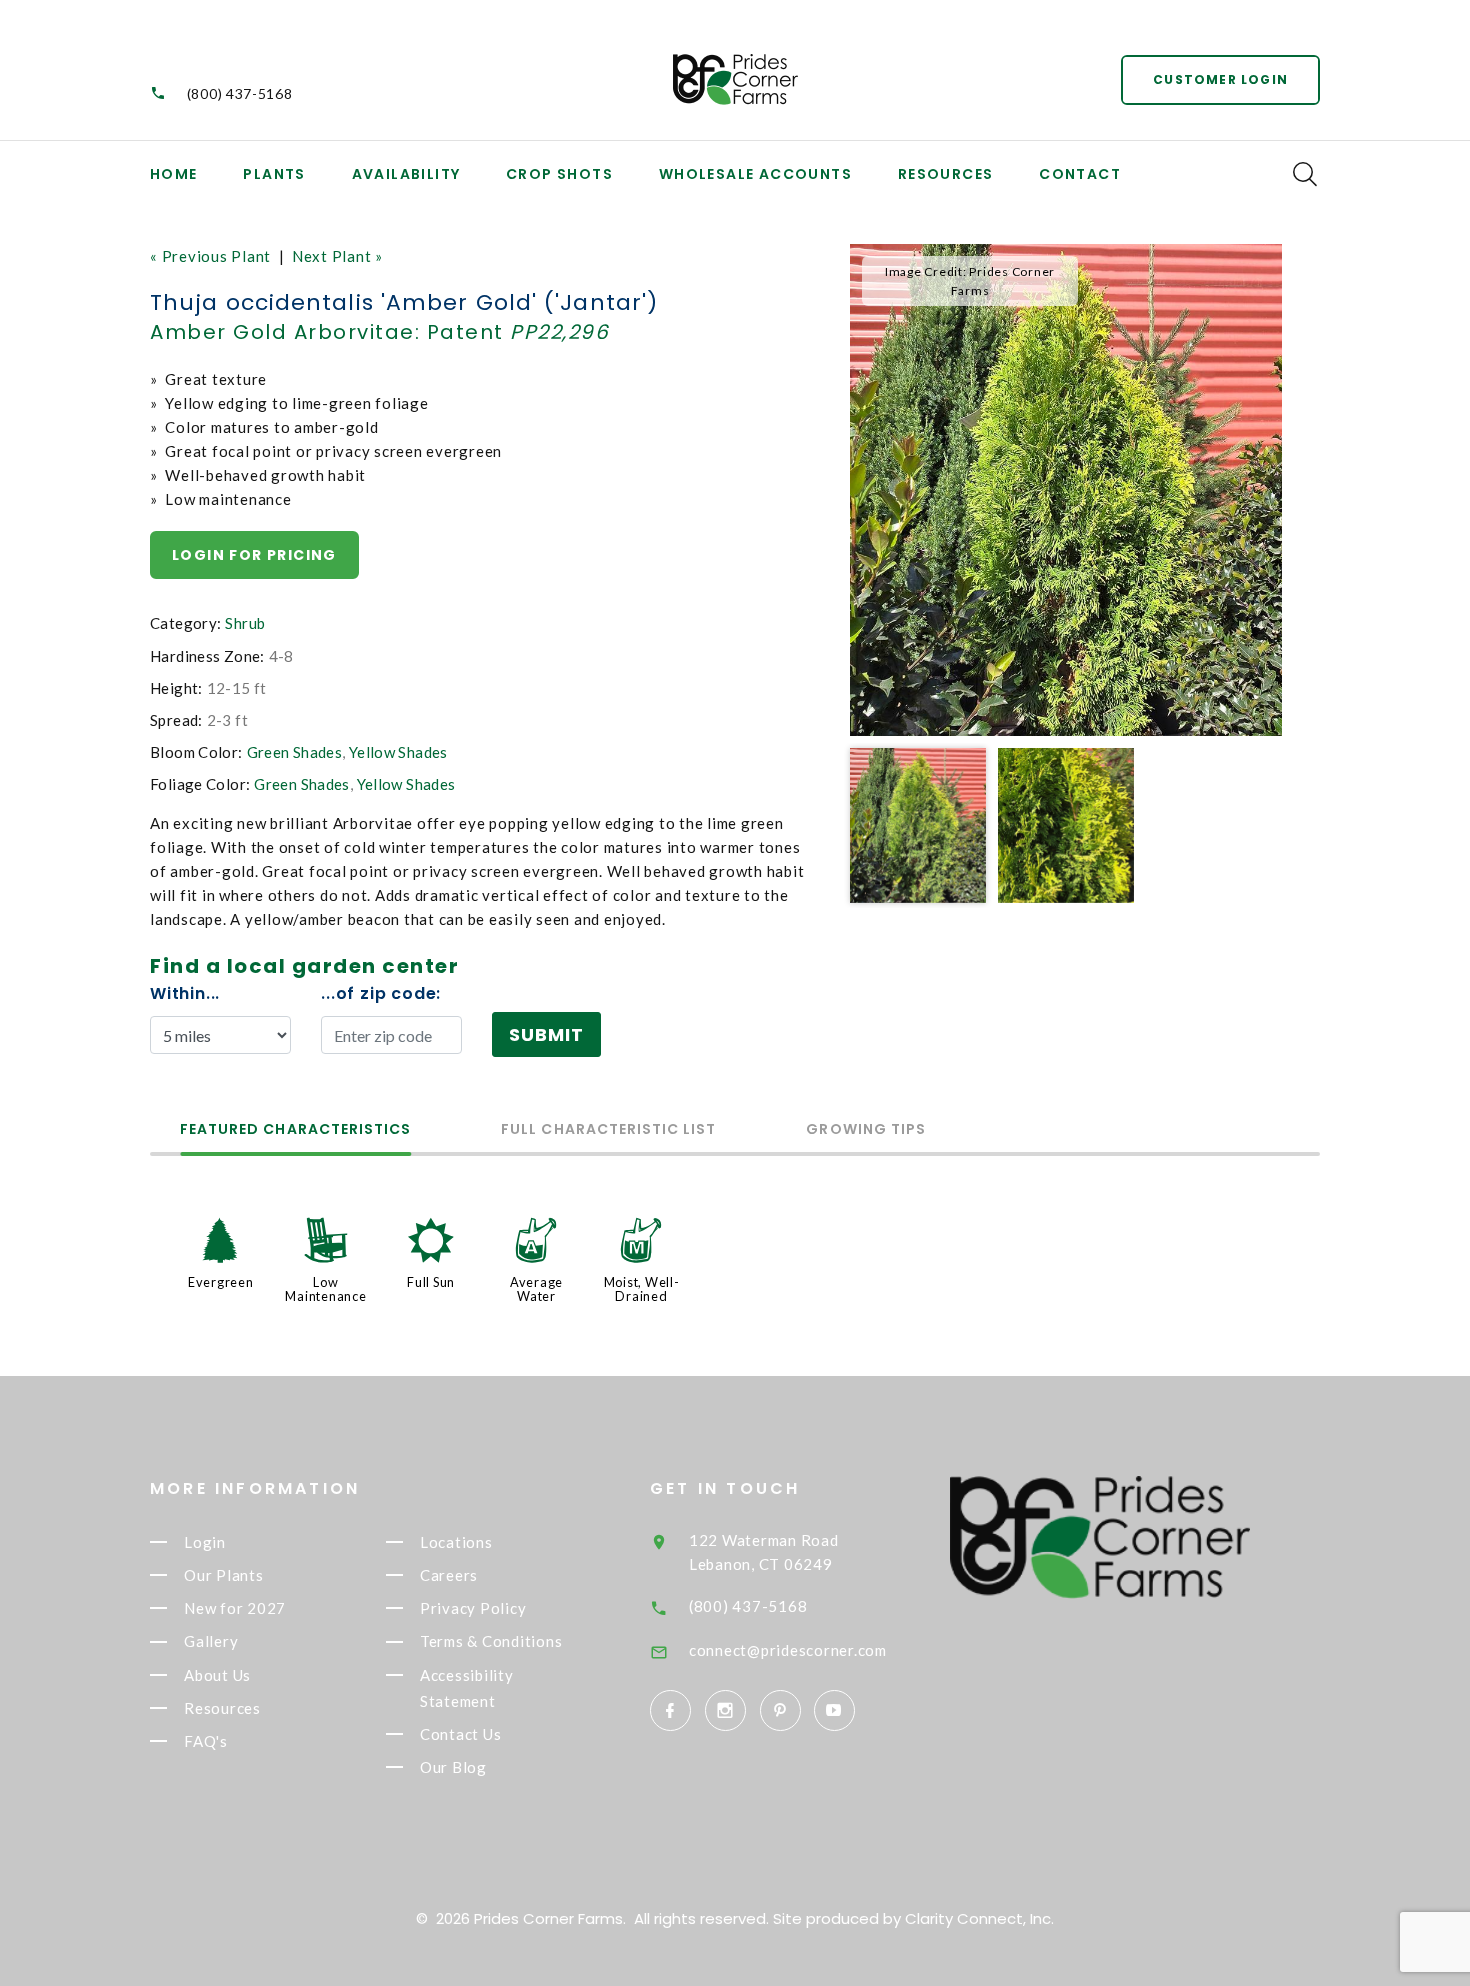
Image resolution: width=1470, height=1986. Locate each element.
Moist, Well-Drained (642, 1289)
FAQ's (206, 1741)
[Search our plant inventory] (1305, 174)
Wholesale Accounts (755, 174)
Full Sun (431, 1282)
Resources (946, 174)
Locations (456, 1542)
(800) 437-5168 (240, 93)
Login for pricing (254, 555)
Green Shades (295, 752)
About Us (217, 1675)
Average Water (536, 1289)
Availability (406, 174)
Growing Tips (866, 1130)
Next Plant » (337, 256)
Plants (274, 174)
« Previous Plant (210, 256)
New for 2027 (235, 1608)
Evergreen (221, 1282)
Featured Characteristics (295, 1130)
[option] (1066, 490)
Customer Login (1220, 79)
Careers (449, 1575)
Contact (1080, 174)
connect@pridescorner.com (788, 1650)
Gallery (211, 1642)
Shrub (245, 623)
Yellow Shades (398, 752)
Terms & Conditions (491, 1642)
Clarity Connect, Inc (978, 1918)
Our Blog (453, 1767)
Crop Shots (559, 174)
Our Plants (224, 1575)
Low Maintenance (325, 1289)
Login (205, 1542)
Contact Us (461, 1734)
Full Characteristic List (608, 1130)
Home (174, 174)
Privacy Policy (473, 1608)
